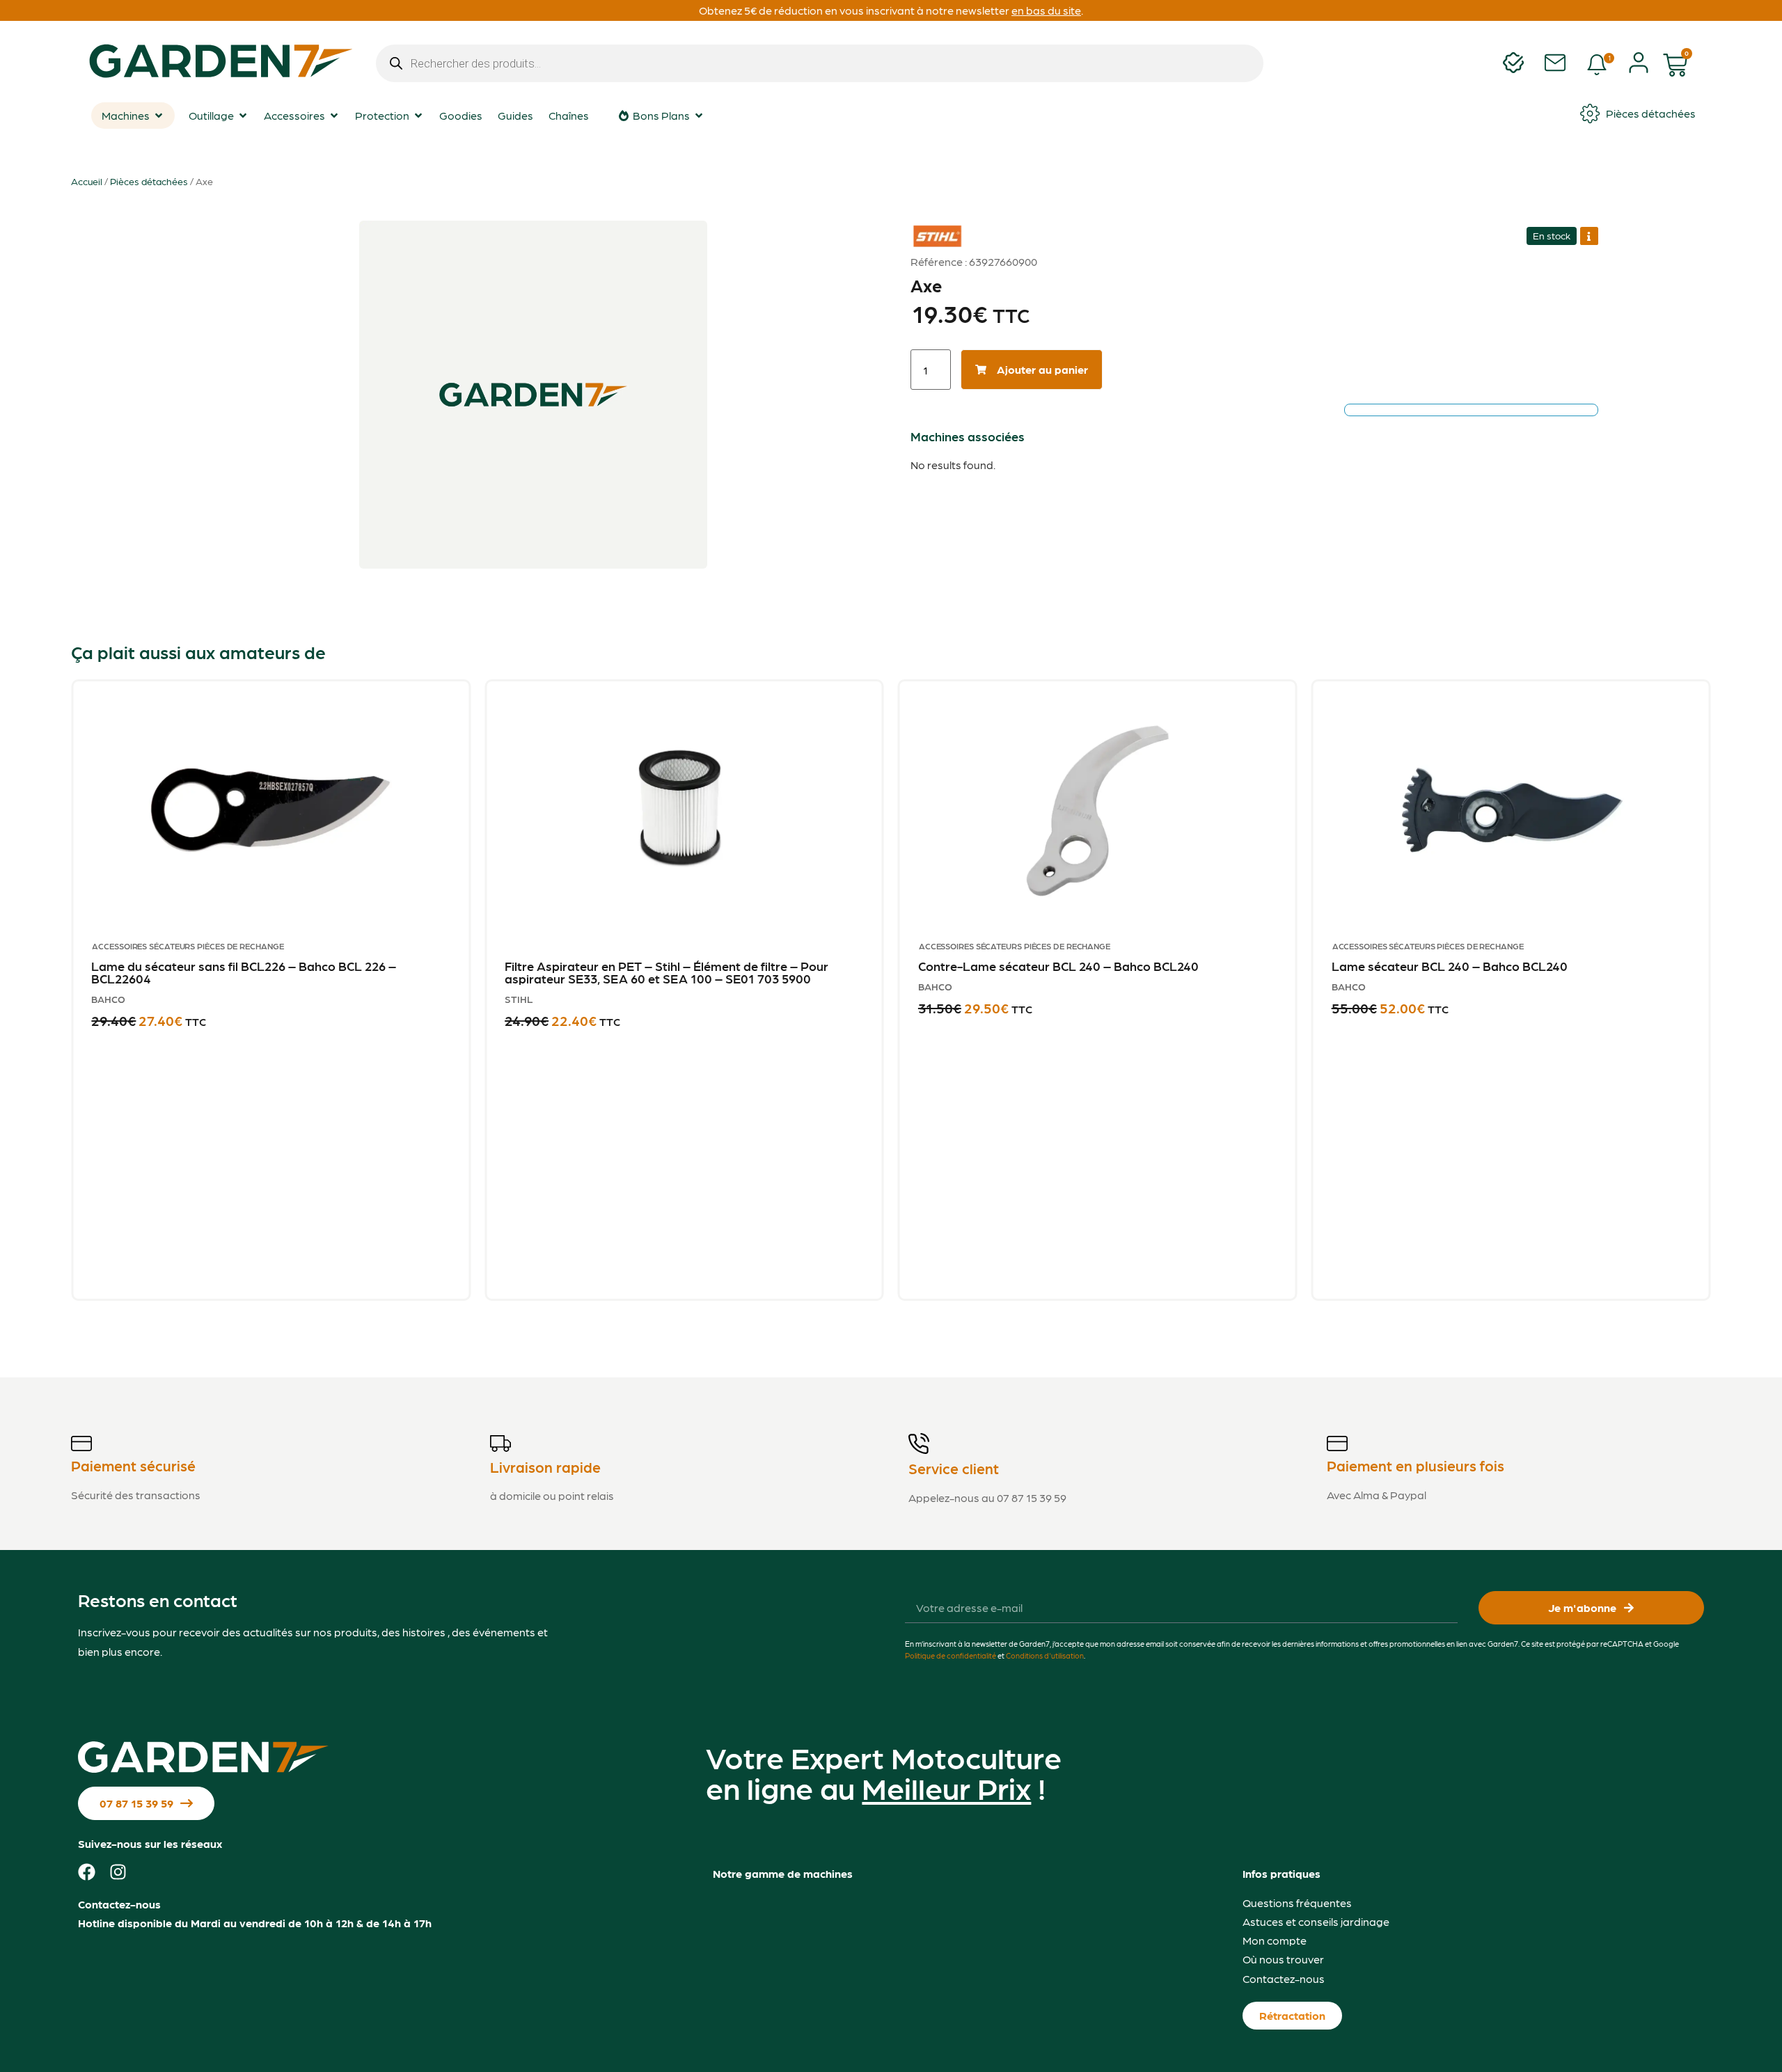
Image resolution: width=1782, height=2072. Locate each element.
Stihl (929, 226)
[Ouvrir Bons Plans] (699, 116)
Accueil (87, 181)
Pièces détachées (149, 181)
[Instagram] (118, 1872)
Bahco (108, 999)
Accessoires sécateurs (143, 946)
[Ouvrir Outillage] (243, 116)
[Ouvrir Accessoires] (334, 116)
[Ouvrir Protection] (418, 116)
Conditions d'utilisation (1045, 1655)
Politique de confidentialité (951, 1655)
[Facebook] (87, 1872)
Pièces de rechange (240, 946)
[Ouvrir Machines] (159, 116)
